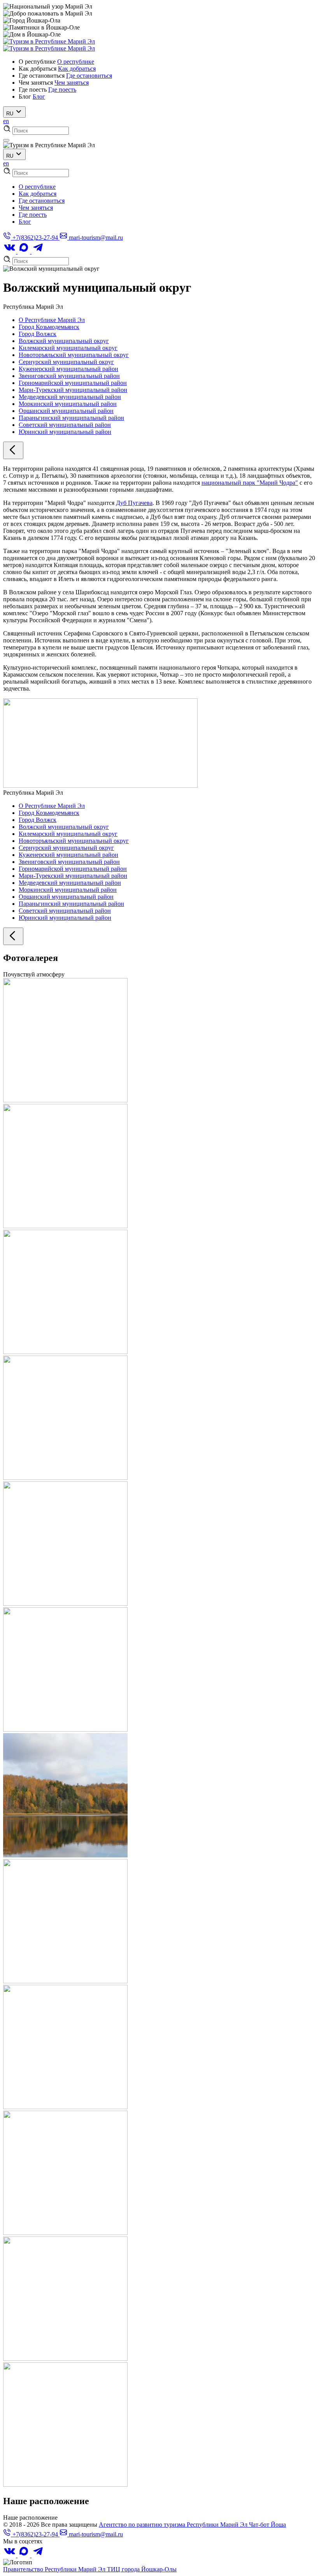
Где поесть (62, 90)
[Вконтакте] (10, 252)
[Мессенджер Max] (25, 252)
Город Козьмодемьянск (49, 327)
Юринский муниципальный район (65, 432)
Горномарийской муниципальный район (73, 383)
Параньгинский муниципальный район (71, 418)
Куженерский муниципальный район (68, 369)
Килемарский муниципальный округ (68, 348)
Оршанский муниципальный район (66, 411)
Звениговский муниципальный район (69, 376)
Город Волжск (38, 334)
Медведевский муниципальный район (70, 397)
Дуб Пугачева (134, 503)
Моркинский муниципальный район (68, 404)
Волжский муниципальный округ (64, 341)
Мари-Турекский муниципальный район (73, 390)
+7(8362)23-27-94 (35, 238)
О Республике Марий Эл (52, 320)
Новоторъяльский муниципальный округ (74, 355)
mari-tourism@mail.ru (95, 238)
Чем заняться (72, 83)
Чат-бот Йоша (267, 2525)
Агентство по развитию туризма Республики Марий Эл (174, 2525)
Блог (39, 97)
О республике (76, 62)
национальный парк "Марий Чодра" (250, 483)
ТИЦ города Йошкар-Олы (142, 2569)
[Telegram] (38, 252)
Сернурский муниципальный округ (66, 362)
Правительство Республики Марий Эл (55, 2569)
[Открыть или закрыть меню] (6, 140)
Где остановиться (89, 76)
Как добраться (77, 69)
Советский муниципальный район (65, 425)
